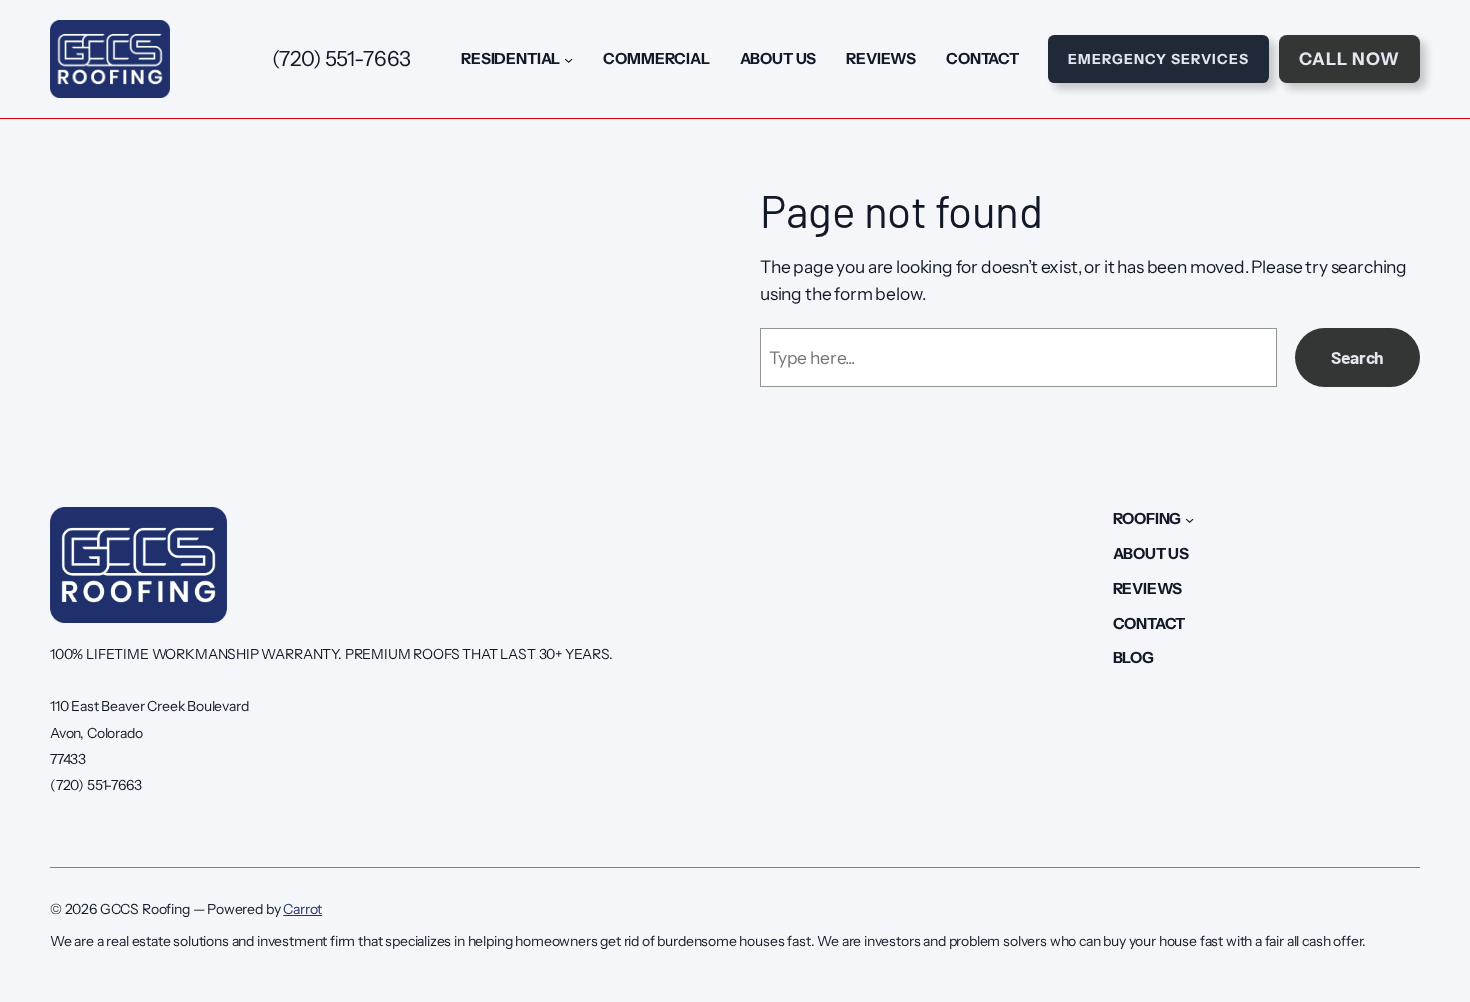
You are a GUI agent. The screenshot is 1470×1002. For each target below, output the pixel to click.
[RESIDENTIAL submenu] (568, 58)
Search (1357, 357)
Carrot (302, 909)
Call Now (1349, 58)
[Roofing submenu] (1189, 519)
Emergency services (1158, 59)
